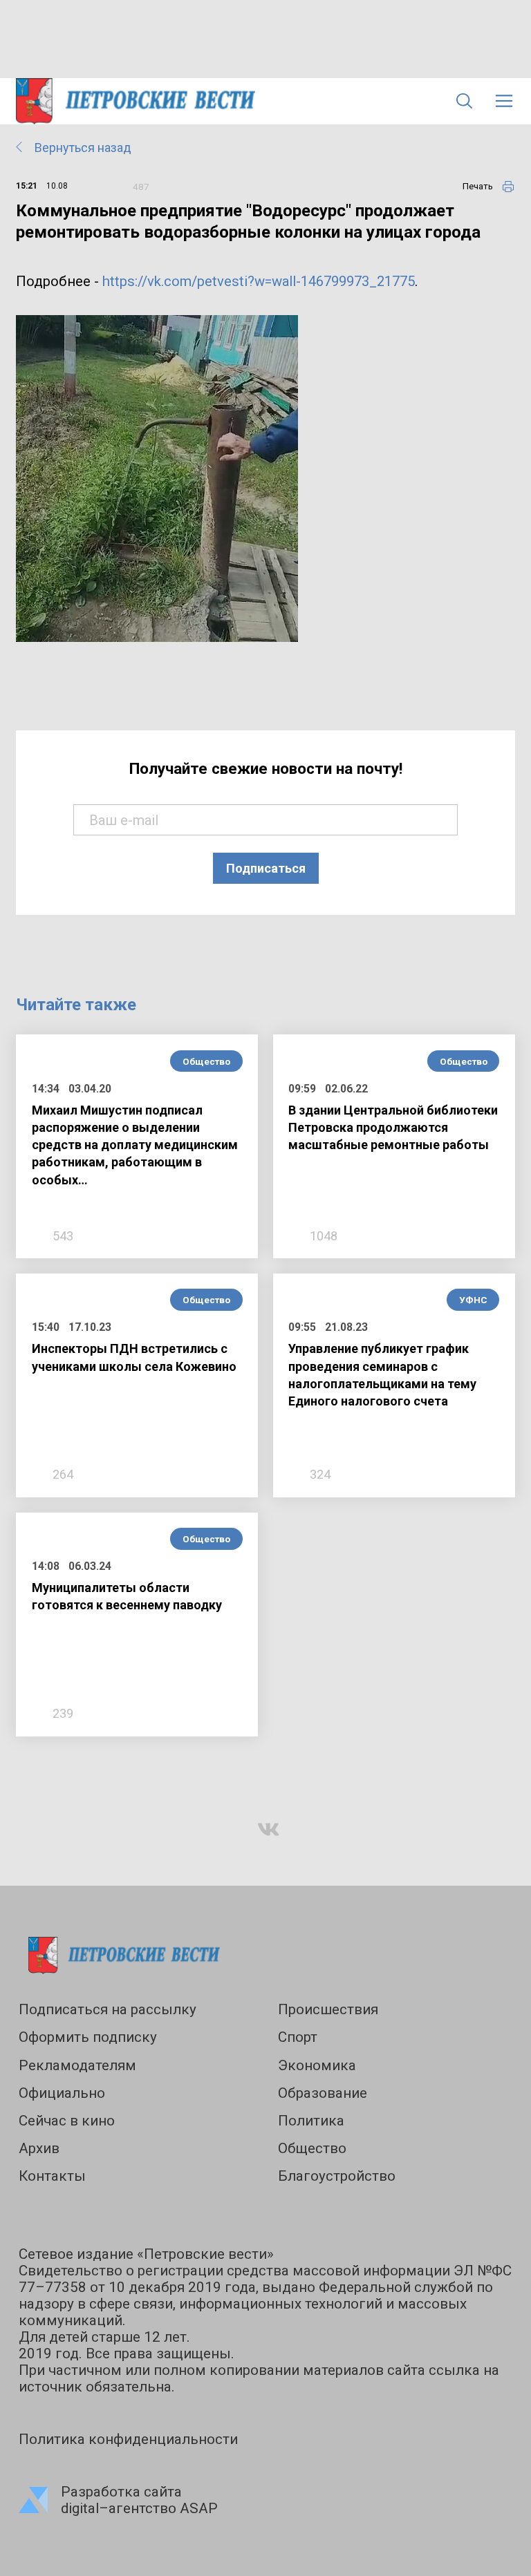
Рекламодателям (77, 2065)
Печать (478, 186)
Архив (39, 2148)
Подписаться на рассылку (108, 2009)
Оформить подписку (88, 2037)
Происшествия (328, 2009)
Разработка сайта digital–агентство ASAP (139, 2500)
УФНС (473, 1300)
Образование (323, 2093)
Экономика (317, 2065)
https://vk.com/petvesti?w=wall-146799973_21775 (259, 281)
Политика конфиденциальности (128, 2439)
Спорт (298, 2037)
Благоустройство (337, 2176)
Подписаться (266, 868)
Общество (206, 1061)
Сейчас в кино (67, 2121)
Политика (311, 2121)
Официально (62, 2093)
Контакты (52, 2176)
